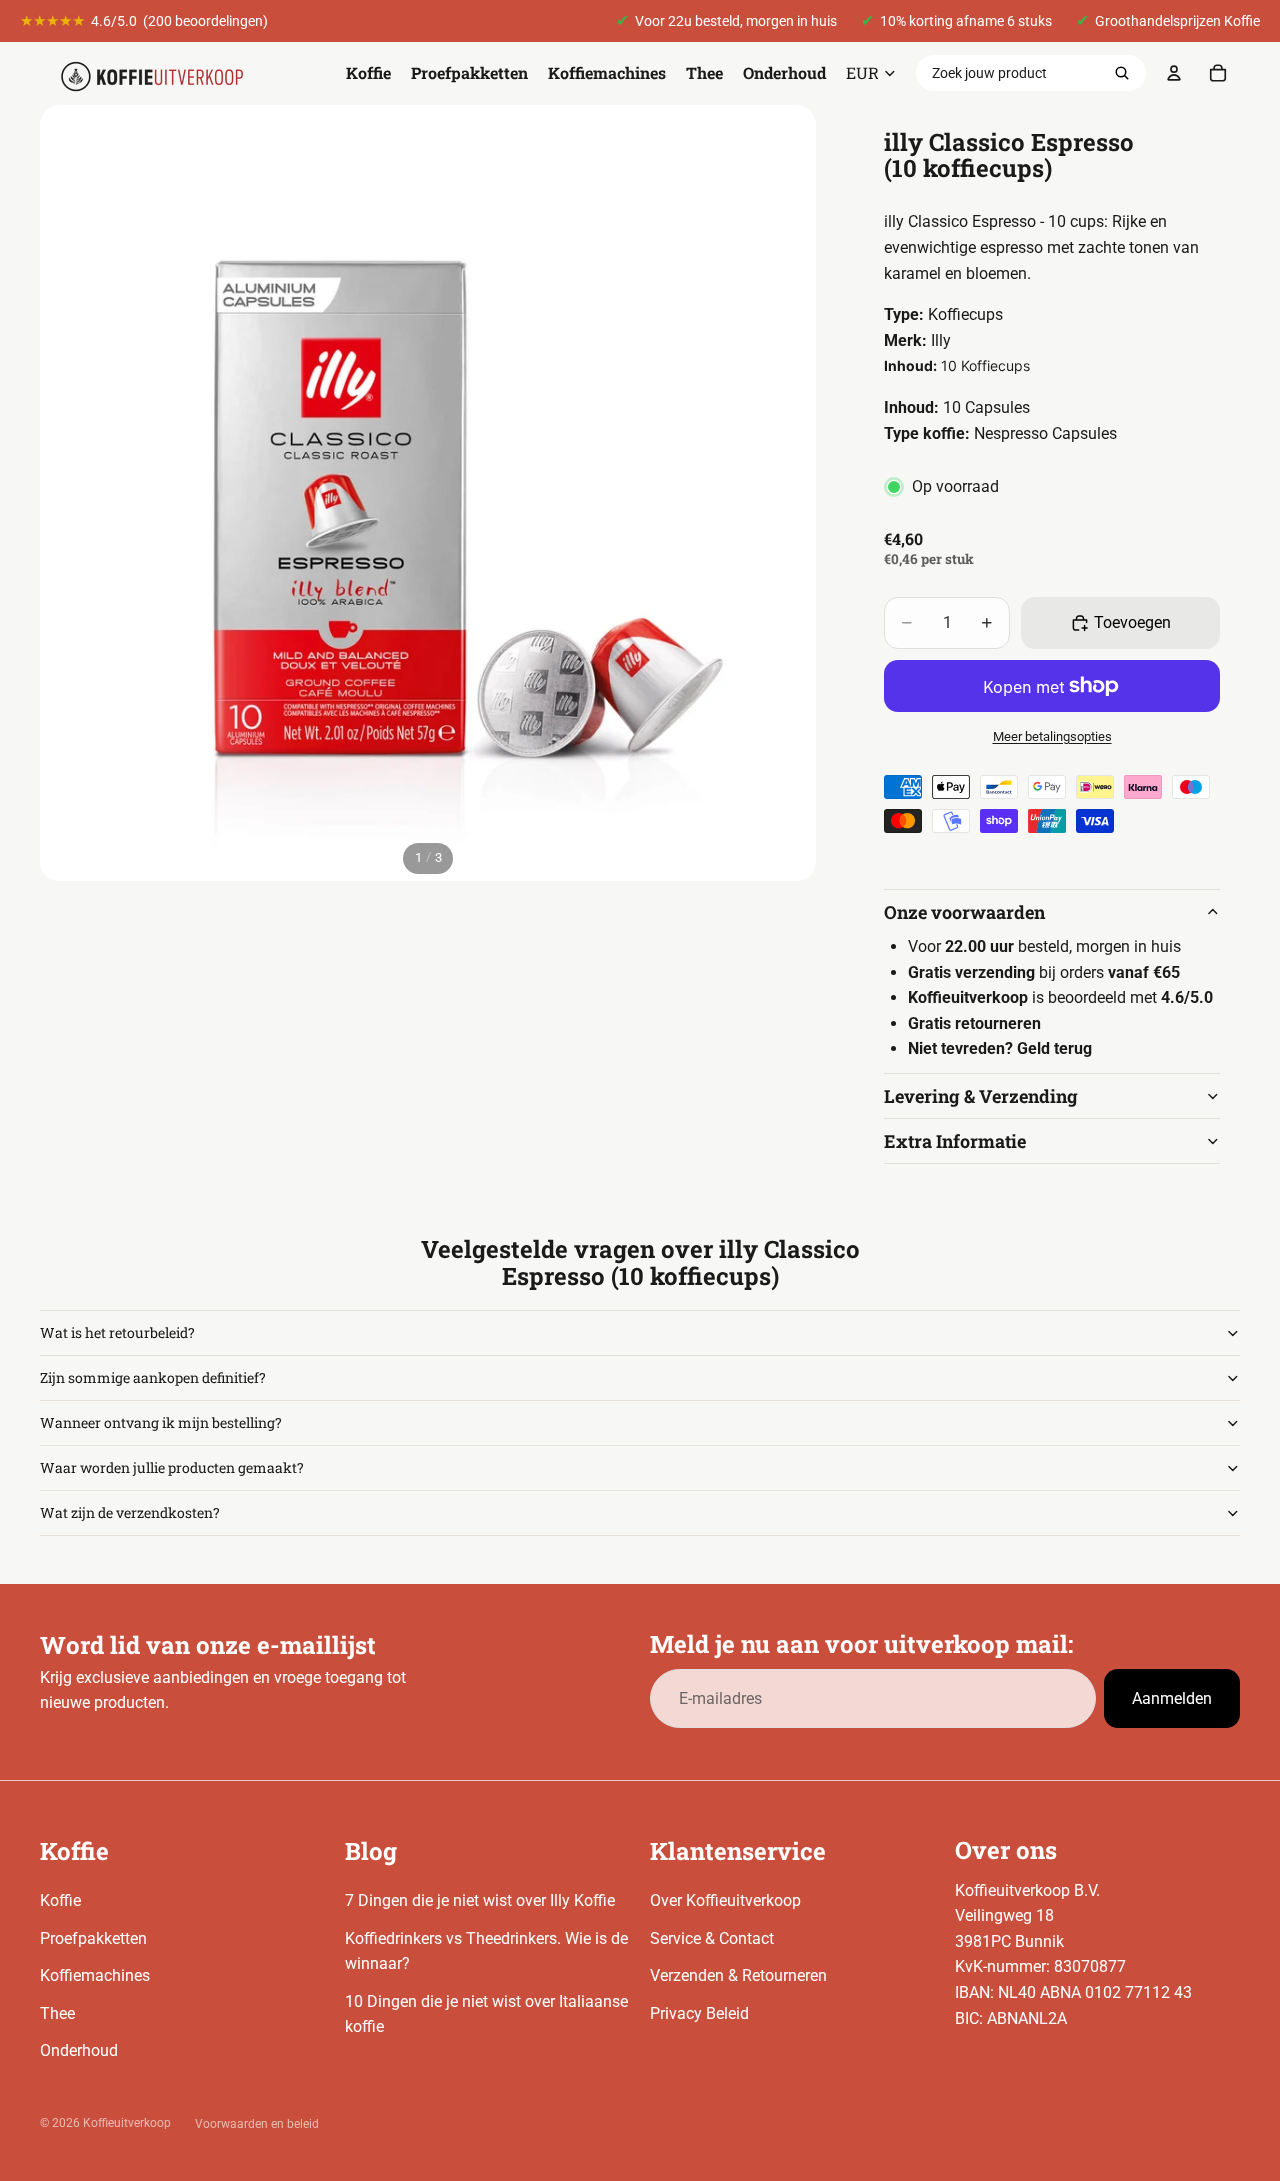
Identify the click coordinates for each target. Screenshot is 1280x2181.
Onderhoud (79, 2050)
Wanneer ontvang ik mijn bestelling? (161, 1422)
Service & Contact (712, 1938)
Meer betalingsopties (1052, 736)
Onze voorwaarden (964, 912)
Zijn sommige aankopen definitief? (153, 1377)
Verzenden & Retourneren (738, 1975)
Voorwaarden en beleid (257, 2124)
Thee (57, 2013)
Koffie (60, 1900)
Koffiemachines (95, 1975)
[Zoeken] (1122, 73)
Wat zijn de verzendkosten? (130, 1512)
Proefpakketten (93, 1938)
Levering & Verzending (981, 1096)
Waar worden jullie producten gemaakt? (172, 1467)
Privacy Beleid (699, 2013)
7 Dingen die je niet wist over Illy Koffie (480, 1900)
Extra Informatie (955, 1141)
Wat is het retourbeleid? (117, 1332)
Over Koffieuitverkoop (725, 1900)
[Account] (1174, 73)
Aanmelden (1172, 1698)
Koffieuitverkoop (127, 2123)
